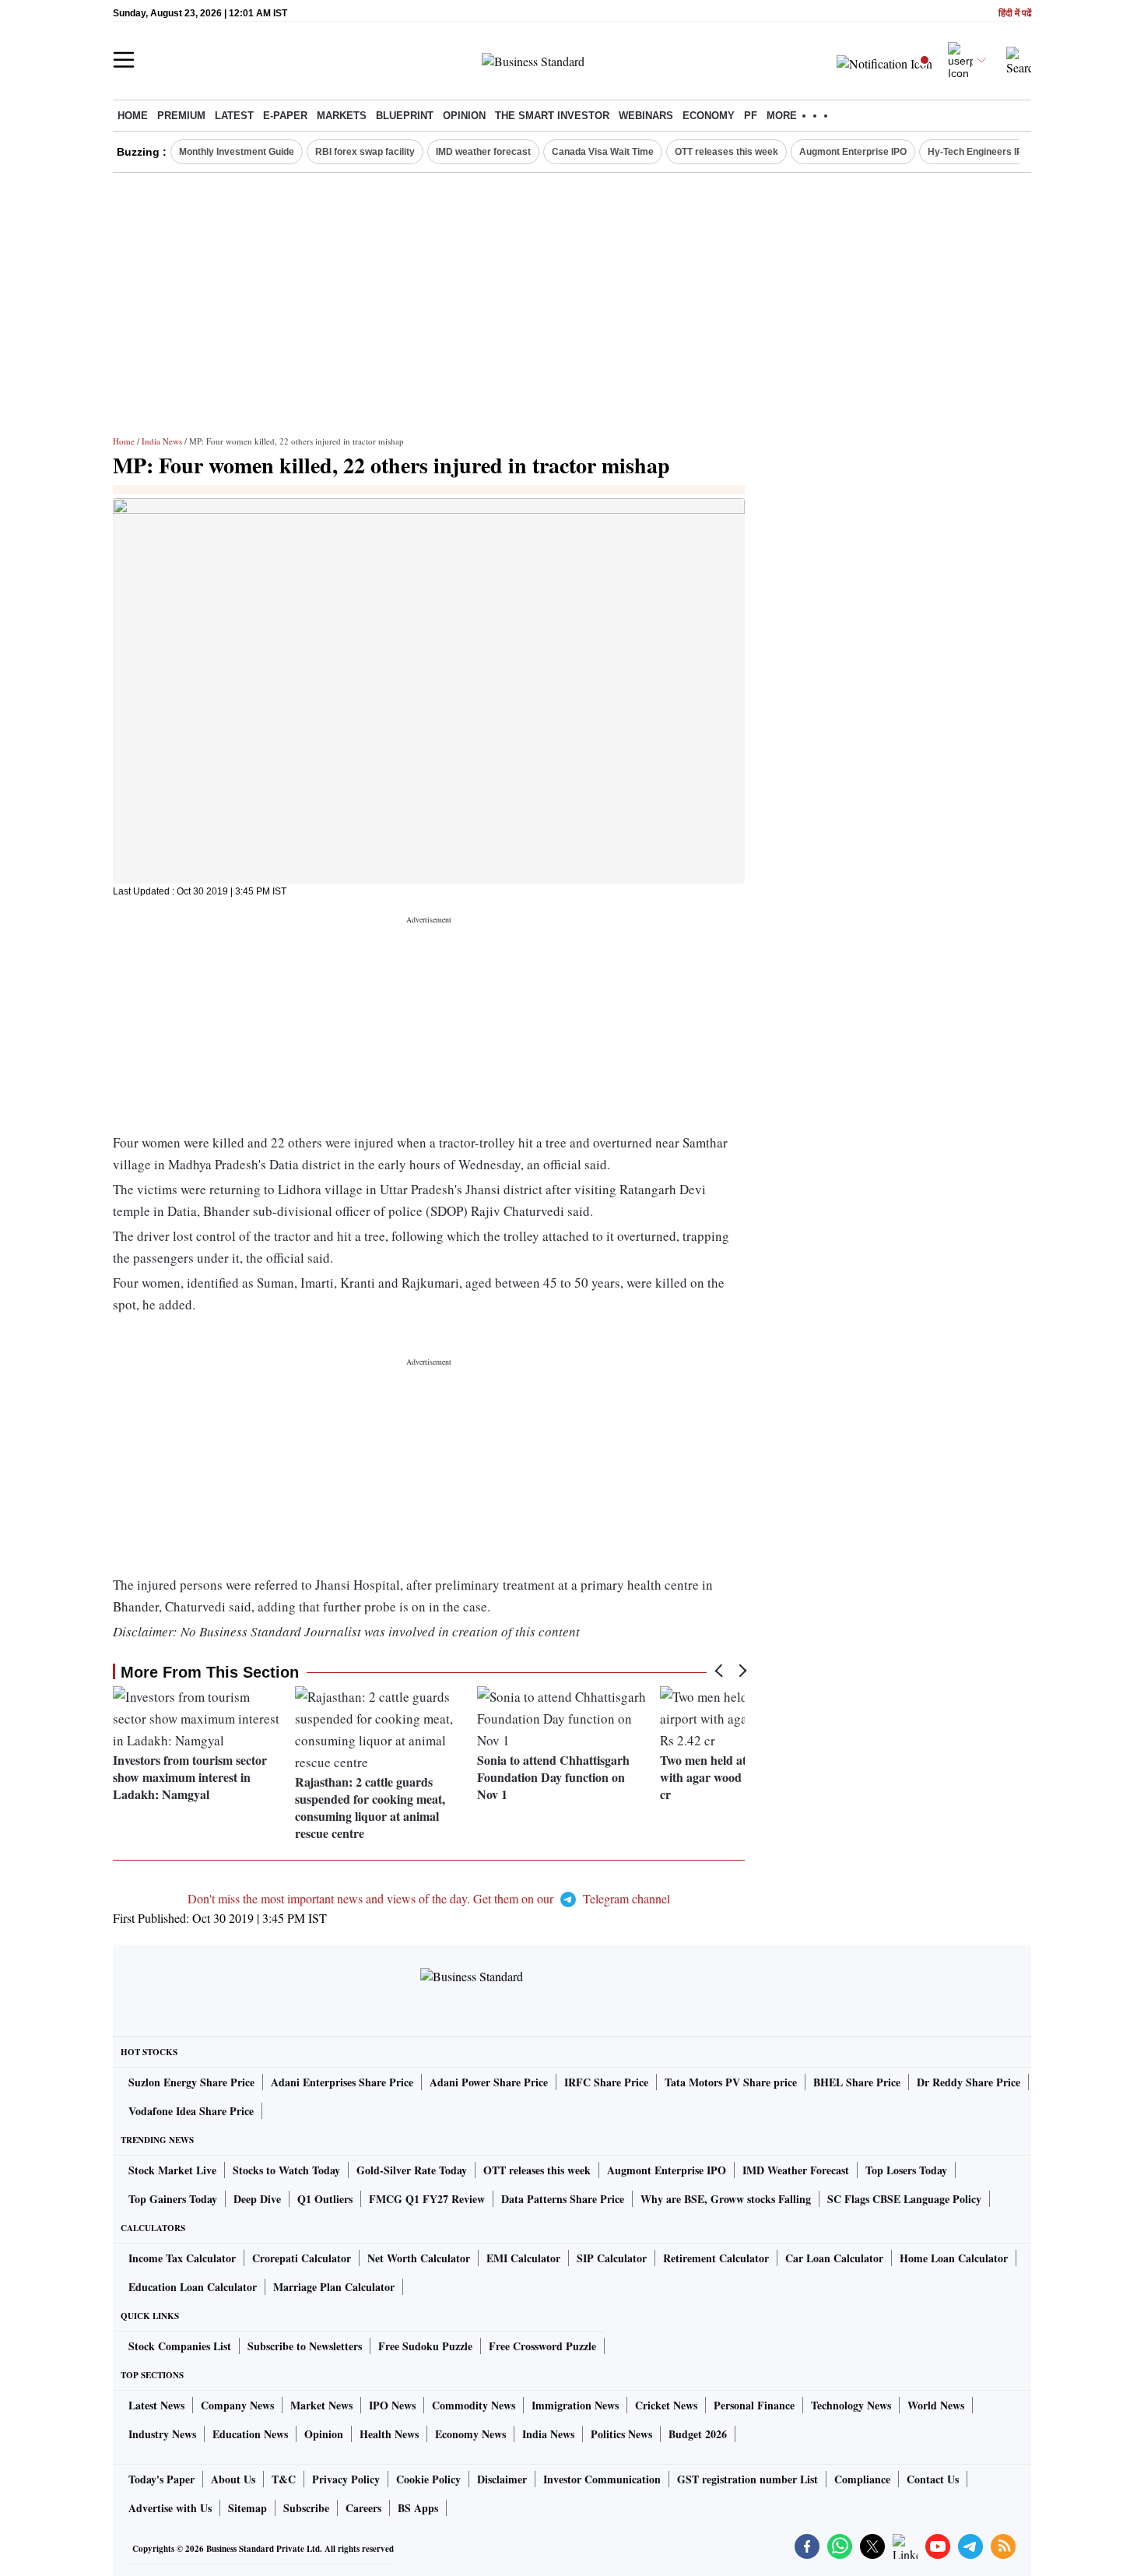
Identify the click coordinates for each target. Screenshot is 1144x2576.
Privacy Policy (346, 2479)
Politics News (621, 2434)
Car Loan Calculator (834, 2258)
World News (936, 2405)
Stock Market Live (172, 2170)
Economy (709, 116)
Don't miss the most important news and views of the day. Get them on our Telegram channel (429, 1898)
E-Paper (285, 116)
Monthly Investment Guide (237, 152)
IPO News (392, 2405)
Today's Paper (161, 2479)
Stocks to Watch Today (286, 2170)
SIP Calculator (612, 2258)
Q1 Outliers (325, 2199)
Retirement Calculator (716, 2258)
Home (133, 116)
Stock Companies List (180, 2346)
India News (162, 441)
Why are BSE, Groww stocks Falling (726, 2199)
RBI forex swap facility (365, 152)
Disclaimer (502, 2479)
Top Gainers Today (173, 2199)
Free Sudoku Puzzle (425, 2346)
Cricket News (666, 2405)
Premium (181, 116)
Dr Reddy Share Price (969, 2082)
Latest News (156, 2405)
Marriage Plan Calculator (334, 2287)
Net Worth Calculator (419, 2258)
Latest (234, 116)
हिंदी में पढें (1015, 14)
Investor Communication (602, 2479)
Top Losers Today (906, 2170)
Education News (250, 2434)
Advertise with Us (170, 2508)
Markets (342, 116)
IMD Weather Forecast (796, 2170)
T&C (284, 2479)
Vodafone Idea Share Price (191, 2111)
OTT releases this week (726, 152)
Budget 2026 (698, 2434)
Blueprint (405, 116)
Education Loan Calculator (193, 2287)
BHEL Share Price (857, 2082)
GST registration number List (747, 2479)
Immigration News (575, 2405)
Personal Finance (754, 2405)
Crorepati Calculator (302, 2258)
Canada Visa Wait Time (603, 152)
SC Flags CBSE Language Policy (904, 2199)
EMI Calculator (523, 2258)
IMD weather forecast (483, 152)
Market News (321, 2405)
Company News (237, 2405)
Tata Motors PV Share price (731, 2082)
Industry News (162, 2434)
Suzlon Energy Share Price (191, 2082)
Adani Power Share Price (489, 2082)
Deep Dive (257, 2199)
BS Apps (418, 2508)
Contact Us (933, 2479)
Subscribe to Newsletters (305, 2346)
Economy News (470, 2434)
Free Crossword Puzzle (542, 2346)
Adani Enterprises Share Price (342, 2082)
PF (751, 116)
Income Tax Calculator (182, 2258)
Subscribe (306, 2508)
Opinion (464, 116)
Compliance (862, 2479)
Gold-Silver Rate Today (412, 2170)
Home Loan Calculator (954, 2258)
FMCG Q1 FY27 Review (427, 2199)
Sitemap (247, 2508)
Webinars (646, 116)
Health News (389, 2434)
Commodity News (474, 2405)
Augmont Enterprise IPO (853, 152)
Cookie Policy (428, 2479)
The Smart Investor (552, 116)
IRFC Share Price (606, 2082)
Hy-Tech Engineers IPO (979, 152)
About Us (233, 2479)
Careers (363, 2508)
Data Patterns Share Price (563, 2199)
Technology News (851, 2405)
